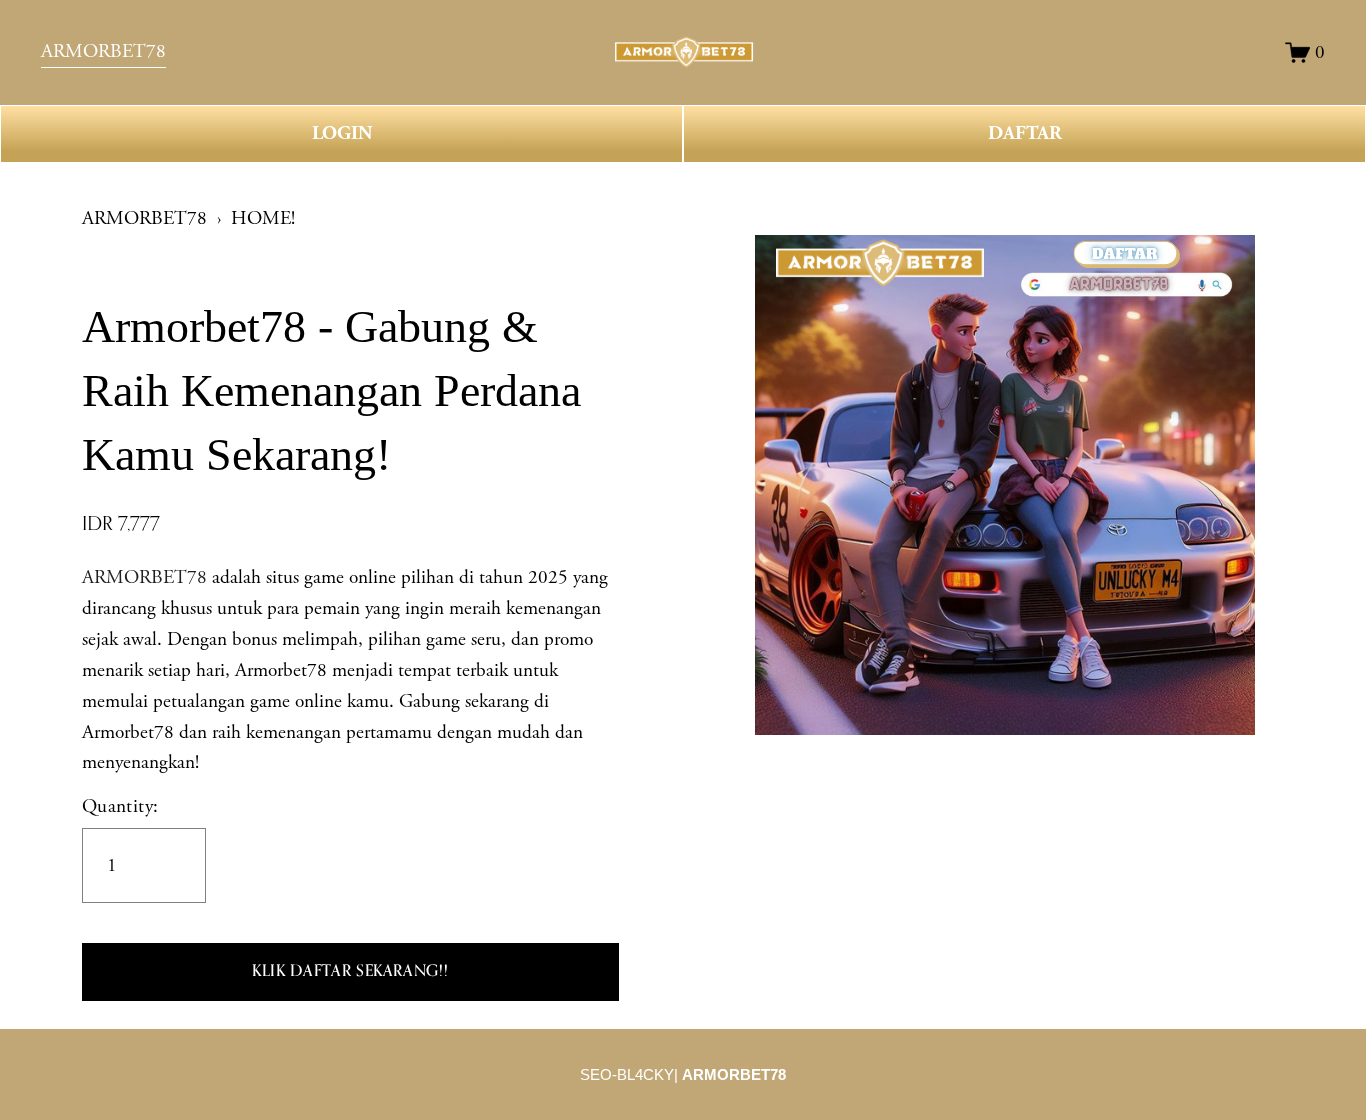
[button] (350, 972)
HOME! (263, 218)
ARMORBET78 (144, 218)
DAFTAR (1025, 133)
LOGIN (342, 133)
